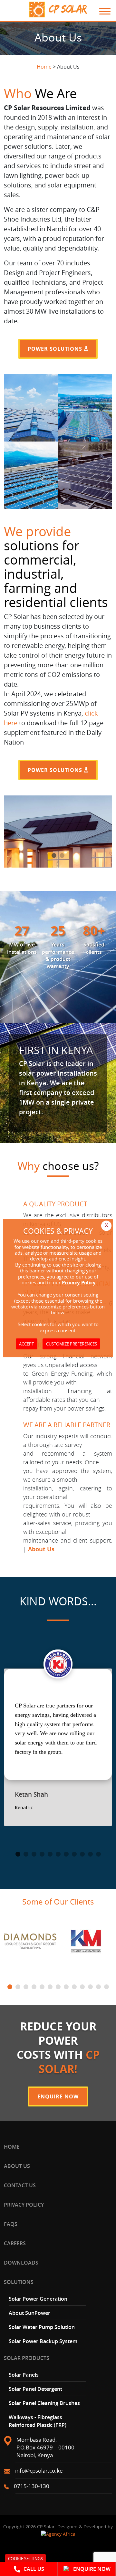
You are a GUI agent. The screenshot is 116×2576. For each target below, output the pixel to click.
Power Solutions (56, 349)
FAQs (11, 2224)
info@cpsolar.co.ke (39, 2471)
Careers (15, 2243)
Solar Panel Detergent (35, 2389)
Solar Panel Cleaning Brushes (44, 2403)
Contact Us (20, 2185)
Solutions (19, 2282)
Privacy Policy (24, 2205)
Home (44, 67)
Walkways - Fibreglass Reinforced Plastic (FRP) (38, 2421)
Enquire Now (58, 2096)
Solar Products (27, 2358)
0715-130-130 (32, 2486)
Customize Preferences (72, 1344)
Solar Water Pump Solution (42, 2327)
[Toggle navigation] (101, 11)
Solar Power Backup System (43, 2341)
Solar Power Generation (38, 2299)
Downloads (21, 2263)
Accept (26, 1344)
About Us (17, 2166)
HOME (12, 2147)
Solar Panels (24, 2375)
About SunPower (29, 2313)
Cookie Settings (25, 2559)
